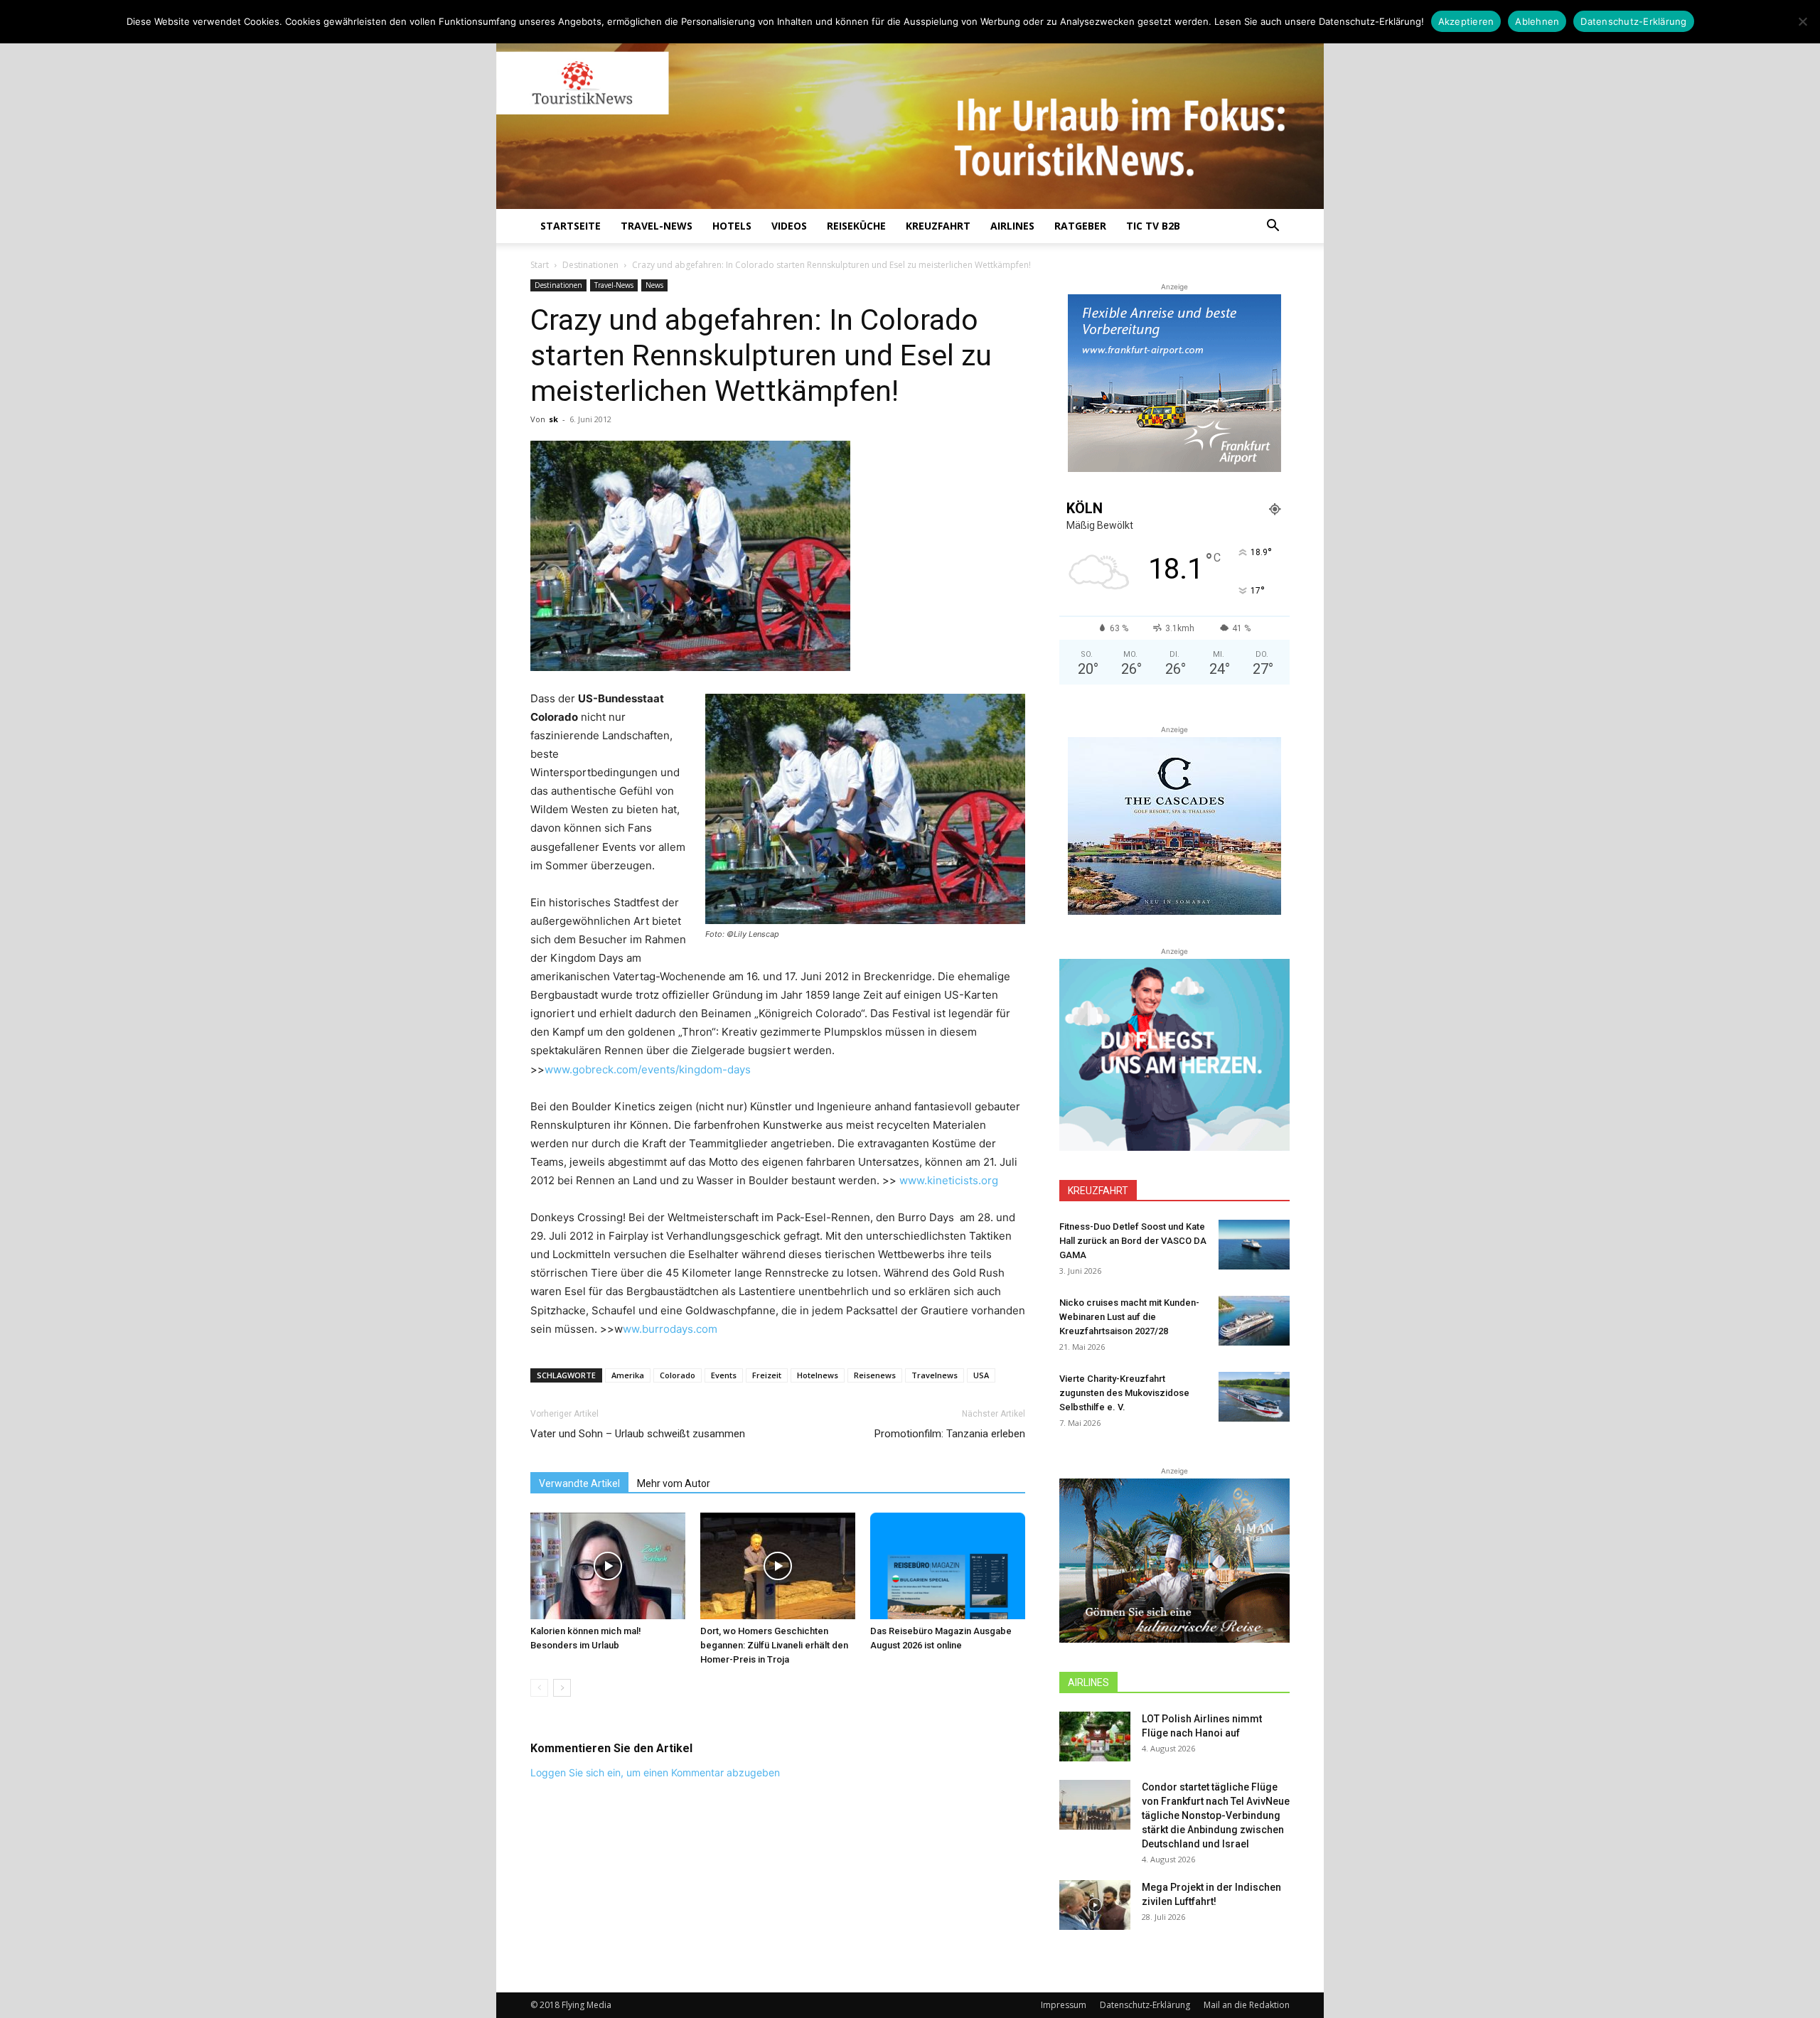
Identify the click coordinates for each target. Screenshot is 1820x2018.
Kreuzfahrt (938, 226)
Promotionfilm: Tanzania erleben (950, 1434)
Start (540, 265)
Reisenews (875, 1375)
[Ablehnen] (1802, 21)
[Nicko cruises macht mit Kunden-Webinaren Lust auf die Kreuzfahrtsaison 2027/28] (1254, 1321)
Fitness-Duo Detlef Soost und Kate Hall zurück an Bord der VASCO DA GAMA (1133, 1241)
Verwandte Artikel (579, 1483)
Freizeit (767, 1375)
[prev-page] (539, 1688)
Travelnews (935, 1375)
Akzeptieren (1466, 21)
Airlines (1012, 226)
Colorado (678, 1375)
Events (724, 1375)
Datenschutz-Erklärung (1145, 2005)
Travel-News (657, 226)
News (654, 285)
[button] (1273, 227)
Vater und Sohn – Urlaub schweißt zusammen (638, 1434)
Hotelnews (818, 1375)
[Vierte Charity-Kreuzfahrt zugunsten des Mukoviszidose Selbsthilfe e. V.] (1254, 1397)
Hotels (732, 226)
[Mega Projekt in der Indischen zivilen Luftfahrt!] (1095, 1905)
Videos (789, 226)
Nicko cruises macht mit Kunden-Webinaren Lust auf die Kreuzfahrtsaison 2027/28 (1129, 1317)
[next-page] (562, 1688)
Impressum (1064, 2005)
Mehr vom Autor (674, 1483)
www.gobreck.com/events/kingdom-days (648, 1069)
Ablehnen (1537, 21)
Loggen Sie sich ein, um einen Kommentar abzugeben (655, 1772)
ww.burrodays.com (670, 1329)
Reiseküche (856, 226)
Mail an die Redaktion (1247, 2005)
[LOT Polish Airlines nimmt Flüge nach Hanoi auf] (1095, 1737)
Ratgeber (1080, 226)
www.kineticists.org (949, 1180)
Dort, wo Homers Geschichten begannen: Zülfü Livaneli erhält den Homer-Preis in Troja (774, 1645)
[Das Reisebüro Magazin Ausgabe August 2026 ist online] (948, 1566)
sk (553, 419)
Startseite (571, 226)
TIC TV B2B (1153, 226)
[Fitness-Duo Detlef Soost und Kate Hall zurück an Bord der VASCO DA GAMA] (1254, 1245)
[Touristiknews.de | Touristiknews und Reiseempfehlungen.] (910, 114)
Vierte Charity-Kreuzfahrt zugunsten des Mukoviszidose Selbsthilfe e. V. (1124, 1393)
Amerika (628, 1375)
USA (981, 1375)
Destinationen (590, 265)
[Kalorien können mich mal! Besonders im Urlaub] (608, 1566)
